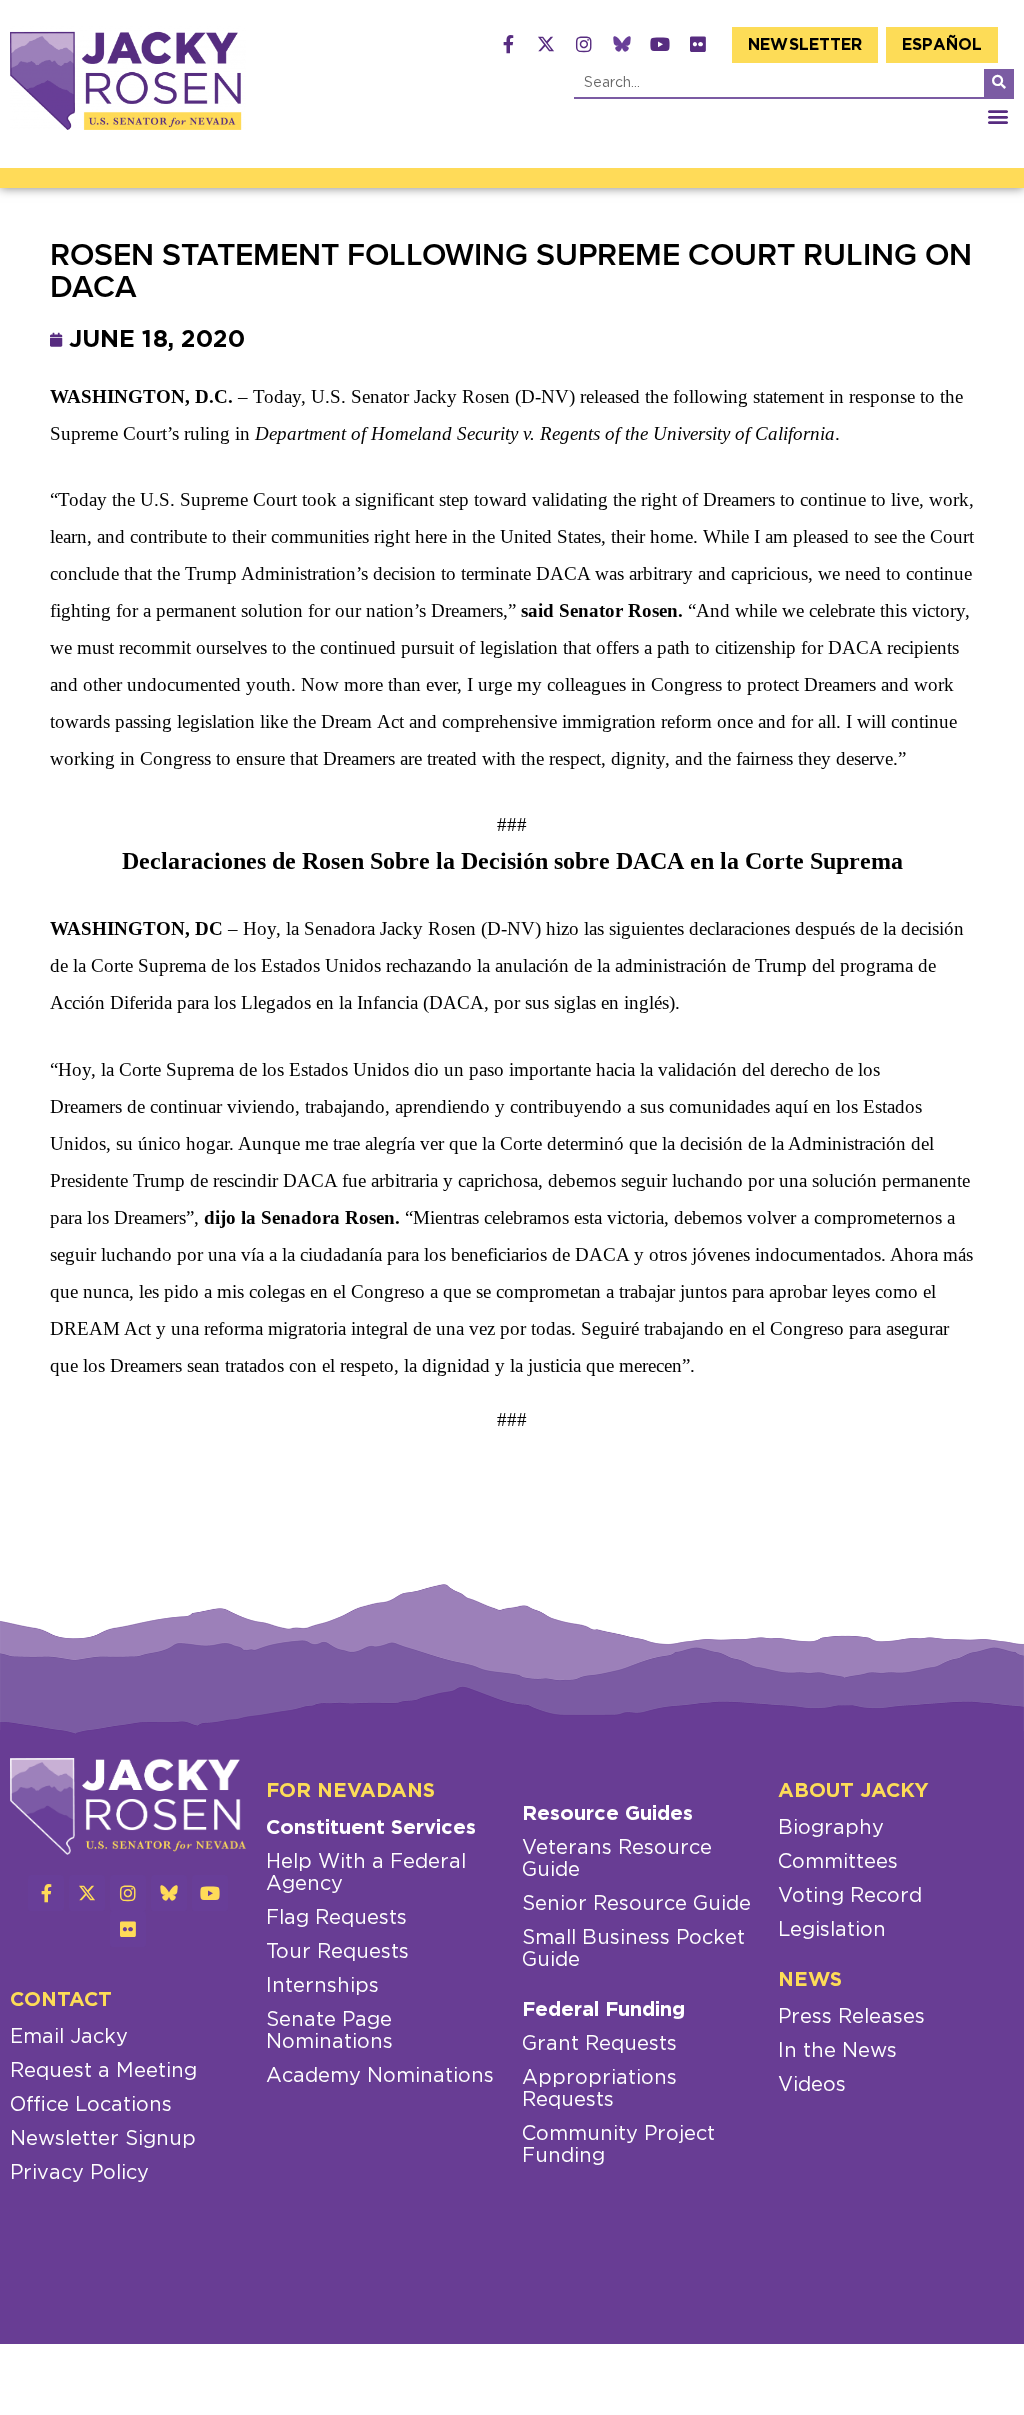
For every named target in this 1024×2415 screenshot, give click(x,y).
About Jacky (853, 1791)
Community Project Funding (618, 2145)
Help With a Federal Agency (366, 1873)
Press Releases (851, 2017)
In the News (837, 2051)
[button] (997, 115)
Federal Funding (603, 2010)
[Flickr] (698, 44)
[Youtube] (660, 44)
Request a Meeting (103, 2071)
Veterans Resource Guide (617, 1859)
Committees (838, 1862)
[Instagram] (584, 44)
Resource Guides (607, 1814)
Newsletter (805, 45)
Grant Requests (599, 2044)
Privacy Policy (79, 2173)
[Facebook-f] (508, 44)
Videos (812, 2085)
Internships (322, 1986)
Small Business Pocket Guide (633, 1949)
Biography (831, 1828)
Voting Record (850, 1896)
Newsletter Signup (103, 2139)
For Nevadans (350, 1791)
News (810, 1980)
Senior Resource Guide (636, 1904)
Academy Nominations (380, 2076)
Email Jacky (69, 2037)
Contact (61, 2000)
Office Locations (91, 2105)
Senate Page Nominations (329, 2031)
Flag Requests (336, 1918)
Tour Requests (337, 1952)
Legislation (832, 1930)
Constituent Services (371, 1828)
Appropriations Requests (599, 2089)
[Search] (999, 83)
